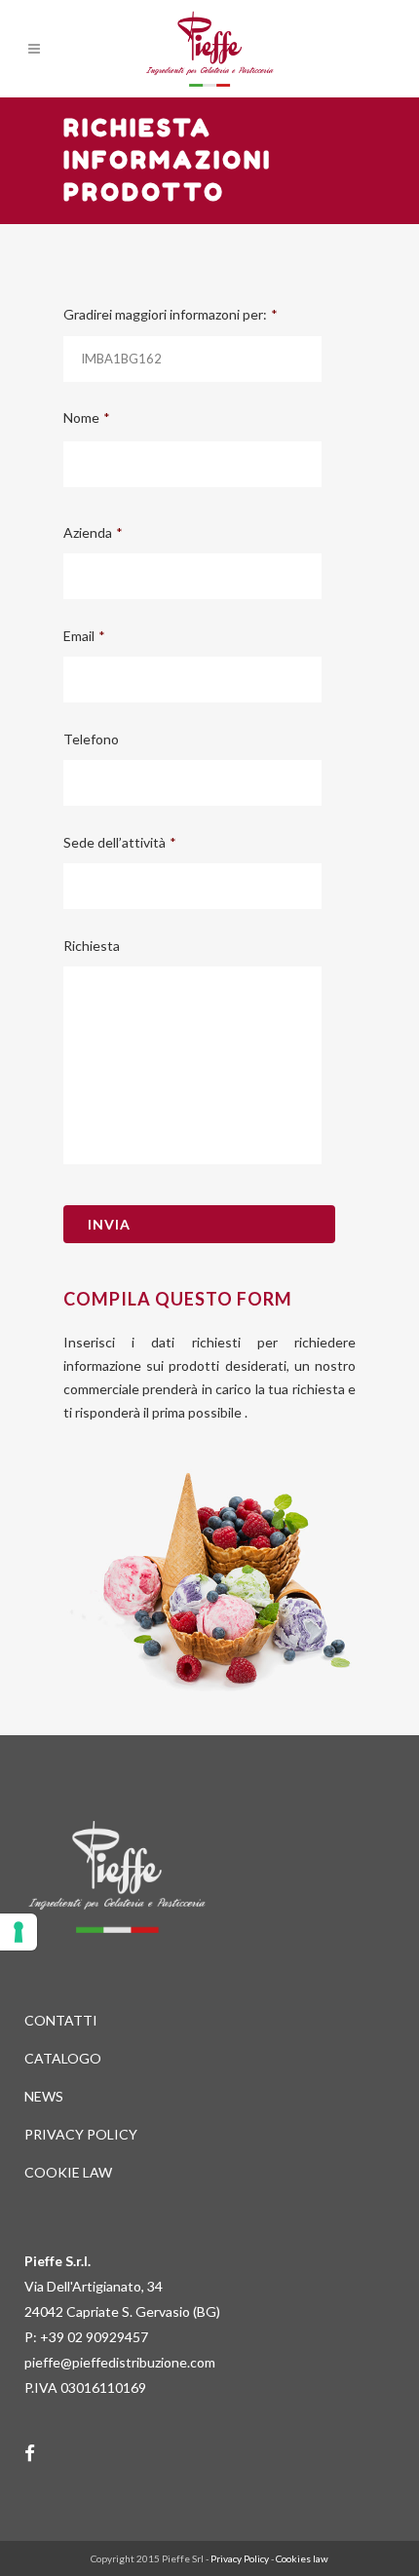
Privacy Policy (240, 2558)
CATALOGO (63, 2058)
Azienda (93, 532)
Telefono (91, 739)
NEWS (44, 2096)
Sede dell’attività (120, 842)
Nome (87, 417)
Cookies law (302, 2558)
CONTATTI (61, 2020)
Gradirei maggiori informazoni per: (171, 314)
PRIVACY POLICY (81, 2134)
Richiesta (92, 946)
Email (84, 636)
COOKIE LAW (68, 2172)
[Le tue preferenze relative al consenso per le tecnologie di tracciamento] (19, 1932)
